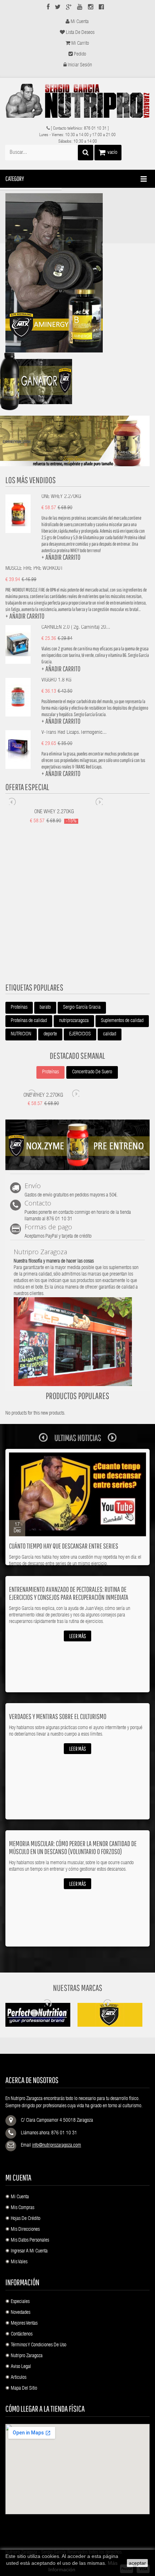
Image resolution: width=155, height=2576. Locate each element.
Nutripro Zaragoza (27, 2356)
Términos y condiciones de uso (39, 2345)
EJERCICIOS (80, 1034)
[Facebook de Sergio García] (101, 8)
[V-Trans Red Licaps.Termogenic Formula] (18, 749)
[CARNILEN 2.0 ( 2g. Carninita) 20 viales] (18, 644)
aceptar (137, 2563)
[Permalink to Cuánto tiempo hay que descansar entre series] (77, 1495)
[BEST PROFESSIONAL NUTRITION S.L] (77, 101)
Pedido (80, 55)
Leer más (77, 1636)
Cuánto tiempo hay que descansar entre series (64, 1546)
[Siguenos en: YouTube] (80, 8)
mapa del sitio (24, 2389)
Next (99, 801)
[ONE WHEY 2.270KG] (18, 513)
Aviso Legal (21, 2367)
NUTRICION (21, 1034)
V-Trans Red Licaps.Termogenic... (74, 733)
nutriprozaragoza (74, 1021)
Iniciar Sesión (80, 65)
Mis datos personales (30, 2241)
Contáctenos (22, 2334)
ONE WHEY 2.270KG (61, 497)
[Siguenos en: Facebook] (48, 8)
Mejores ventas (24, 2324)
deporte (50, 1034)
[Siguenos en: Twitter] (58, 8)
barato (45, 1008)
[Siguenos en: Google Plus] (69, 8)
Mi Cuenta (20, 2197)
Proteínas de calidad (29, 1021)
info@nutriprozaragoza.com (57, 2146)
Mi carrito (80, 44)
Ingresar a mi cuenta (29, 2251)
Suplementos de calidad (122, 1021)
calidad (110, 1034)
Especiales (20, 2302)
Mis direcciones (25, 2230)
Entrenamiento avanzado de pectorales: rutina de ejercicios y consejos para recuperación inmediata (69, 1593)
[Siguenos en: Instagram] (91, 8)
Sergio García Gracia (82, 1008)
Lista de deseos (80, 33)
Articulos (19, 2378)
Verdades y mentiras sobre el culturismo (58, 1716)
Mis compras (23, 2208)
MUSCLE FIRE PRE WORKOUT (34, 569)
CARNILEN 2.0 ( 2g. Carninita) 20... (76, 627)
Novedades (21, 2313)
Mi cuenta (80, 22)
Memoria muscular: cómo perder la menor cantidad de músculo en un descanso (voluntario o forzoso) (73, 1847)
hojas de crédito (26, 2219)
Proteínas (19, 1008)
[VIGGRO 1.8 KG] (18, 697)
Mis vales (19, 2262)
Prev (13, 801)
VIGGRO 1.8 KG (56, 680)
